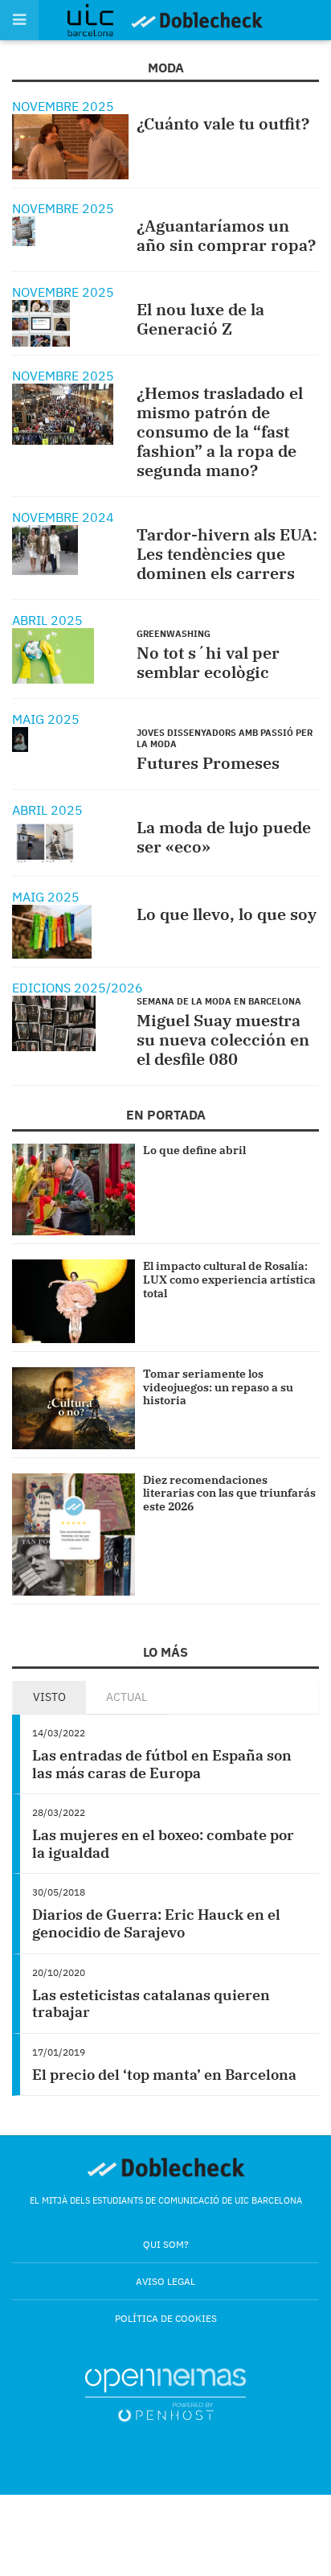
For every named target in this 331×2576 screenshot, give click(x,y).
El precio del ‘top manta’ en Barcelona (164, 2075)
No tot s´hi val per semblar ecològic (208, 662)
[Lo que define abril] (74, 1189)
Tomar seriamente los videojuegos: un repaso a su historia (218, 1387)
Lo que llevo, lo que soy (227, 914)
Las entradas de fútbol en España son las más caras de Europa (162, 1764)
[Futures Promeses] (20, 739)
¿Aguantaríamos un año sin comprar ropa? (226, 235)
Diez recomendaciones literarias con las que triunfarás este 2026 (229, 1493)
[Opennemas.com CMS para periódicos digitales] (165, 2395)
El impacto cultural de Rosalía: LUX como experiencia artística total (229, 1280)
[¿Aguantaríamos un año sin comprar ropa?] (24, 231)
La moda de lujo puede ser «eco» (224, 837)
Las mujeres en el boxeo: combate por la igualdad (163, 1844)
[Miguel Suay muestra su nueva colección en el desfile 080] (54, 1023)
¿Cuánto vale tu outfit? (223, 123)
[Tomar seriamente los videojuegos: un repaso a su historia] (74, 1408)
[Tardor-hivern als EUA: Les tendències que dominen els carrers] (45, 550)
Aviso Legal (165, 2281)
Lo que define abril (194, 1150)
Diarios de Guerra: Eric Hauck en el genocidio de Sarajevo (156, 1923)
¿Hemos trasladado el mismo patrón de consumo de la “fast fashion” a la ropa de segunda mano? (220, 431)
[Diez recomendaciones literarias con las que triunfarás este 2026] (74, 1535)
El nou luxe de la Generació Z (200, 319)
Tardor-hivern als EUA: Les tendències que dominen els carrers (227, 554)
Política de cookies (166, 2318)
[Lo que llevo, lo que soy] (52, 932)
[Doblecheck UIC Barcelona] (98, 20)
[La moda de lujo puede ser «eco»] (45, 842)
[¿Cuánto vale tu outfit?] (70, 147)
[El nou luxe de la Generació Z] (41, 323)
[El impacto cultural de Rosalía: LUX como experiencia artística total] (74, 1301)
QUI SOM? (166, 2244)
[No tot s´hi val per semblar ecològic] (53, 656)
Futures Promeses (208, 763)
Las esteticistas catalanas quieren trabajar (151, 2004)
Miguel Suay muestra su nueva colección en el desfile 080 (223, 1039)
